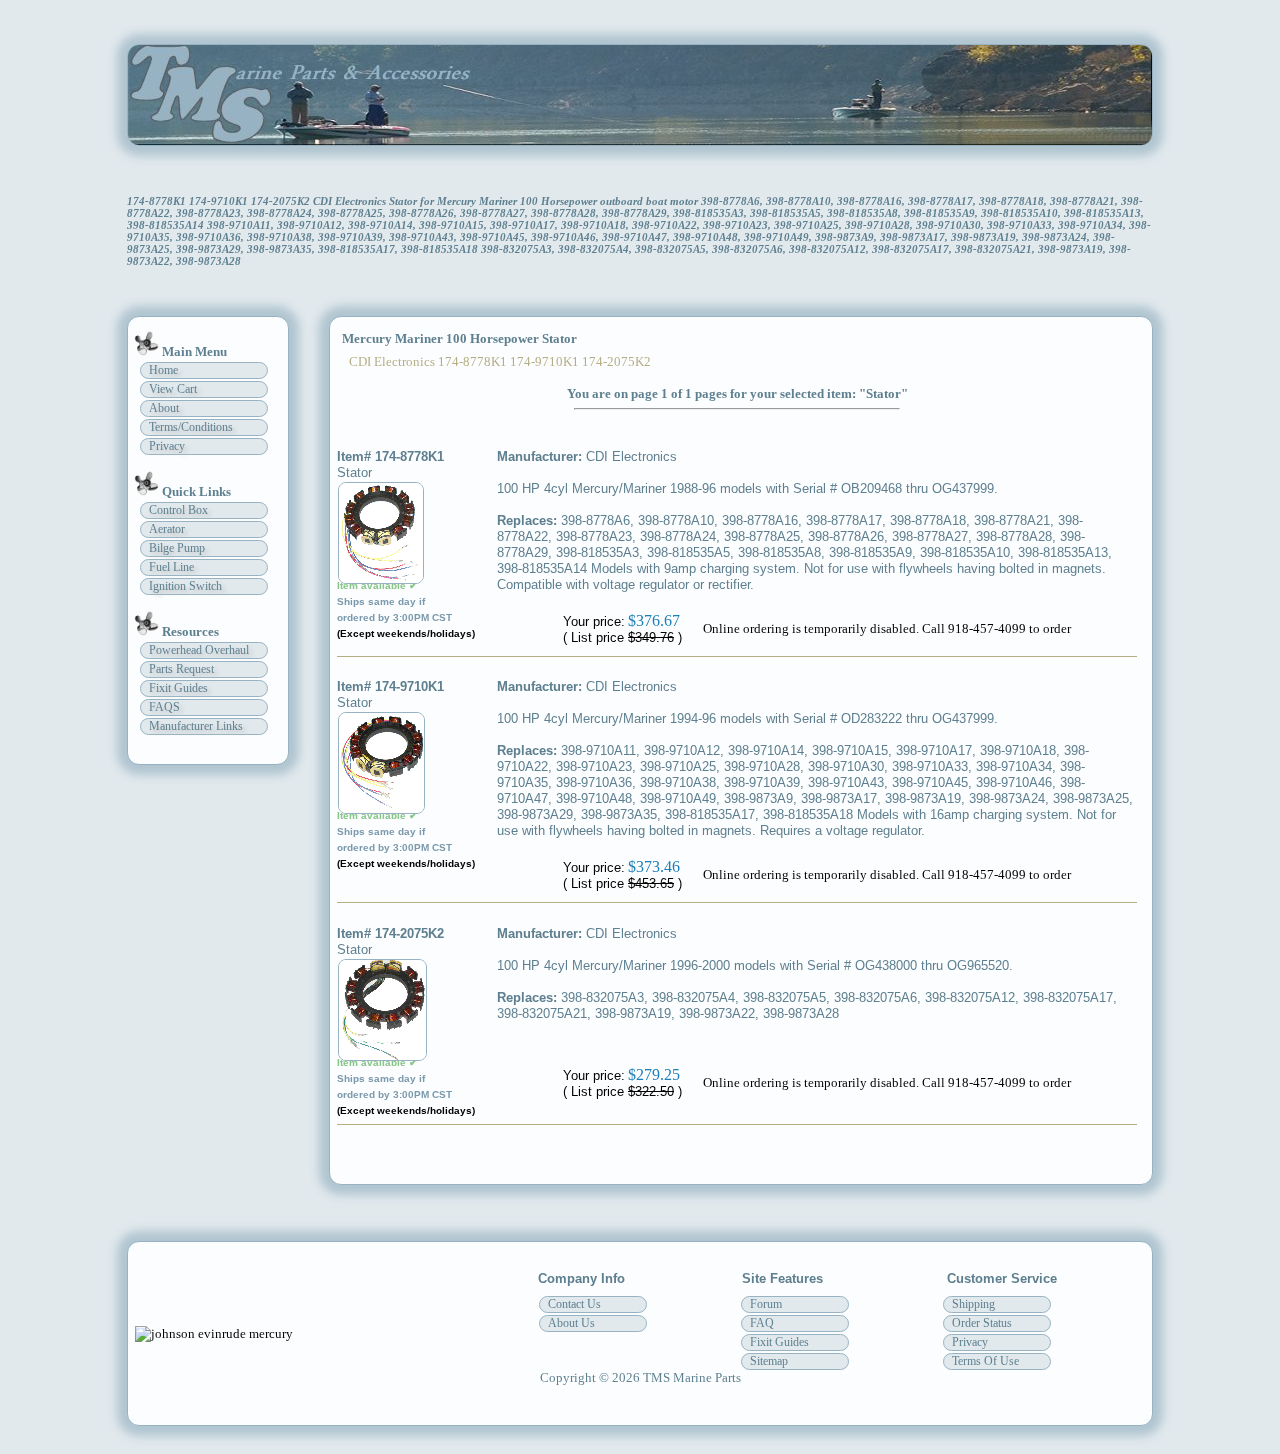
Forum (766, 1304)
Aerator (167, 529)
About (164, 408)
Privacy (167, 446)
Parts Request (181, 669)
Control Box (178, 510)
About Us (571, 1323)
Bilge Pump (177, 548)
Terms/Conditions (191, 427)
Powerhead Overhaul (199, 650)
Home (163, 370)
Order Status (982, 1323)
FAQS (164, 707)
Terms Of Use (985, 1361)
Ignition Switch (185, 586)
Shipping (973, 1304)
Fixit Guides (178, 688)
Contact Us (574, 1304)
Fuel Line (171, 567)
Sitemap (769, 1361)
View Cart (173, 389)
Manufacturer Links (196, 726)
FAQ (762, 1323)
